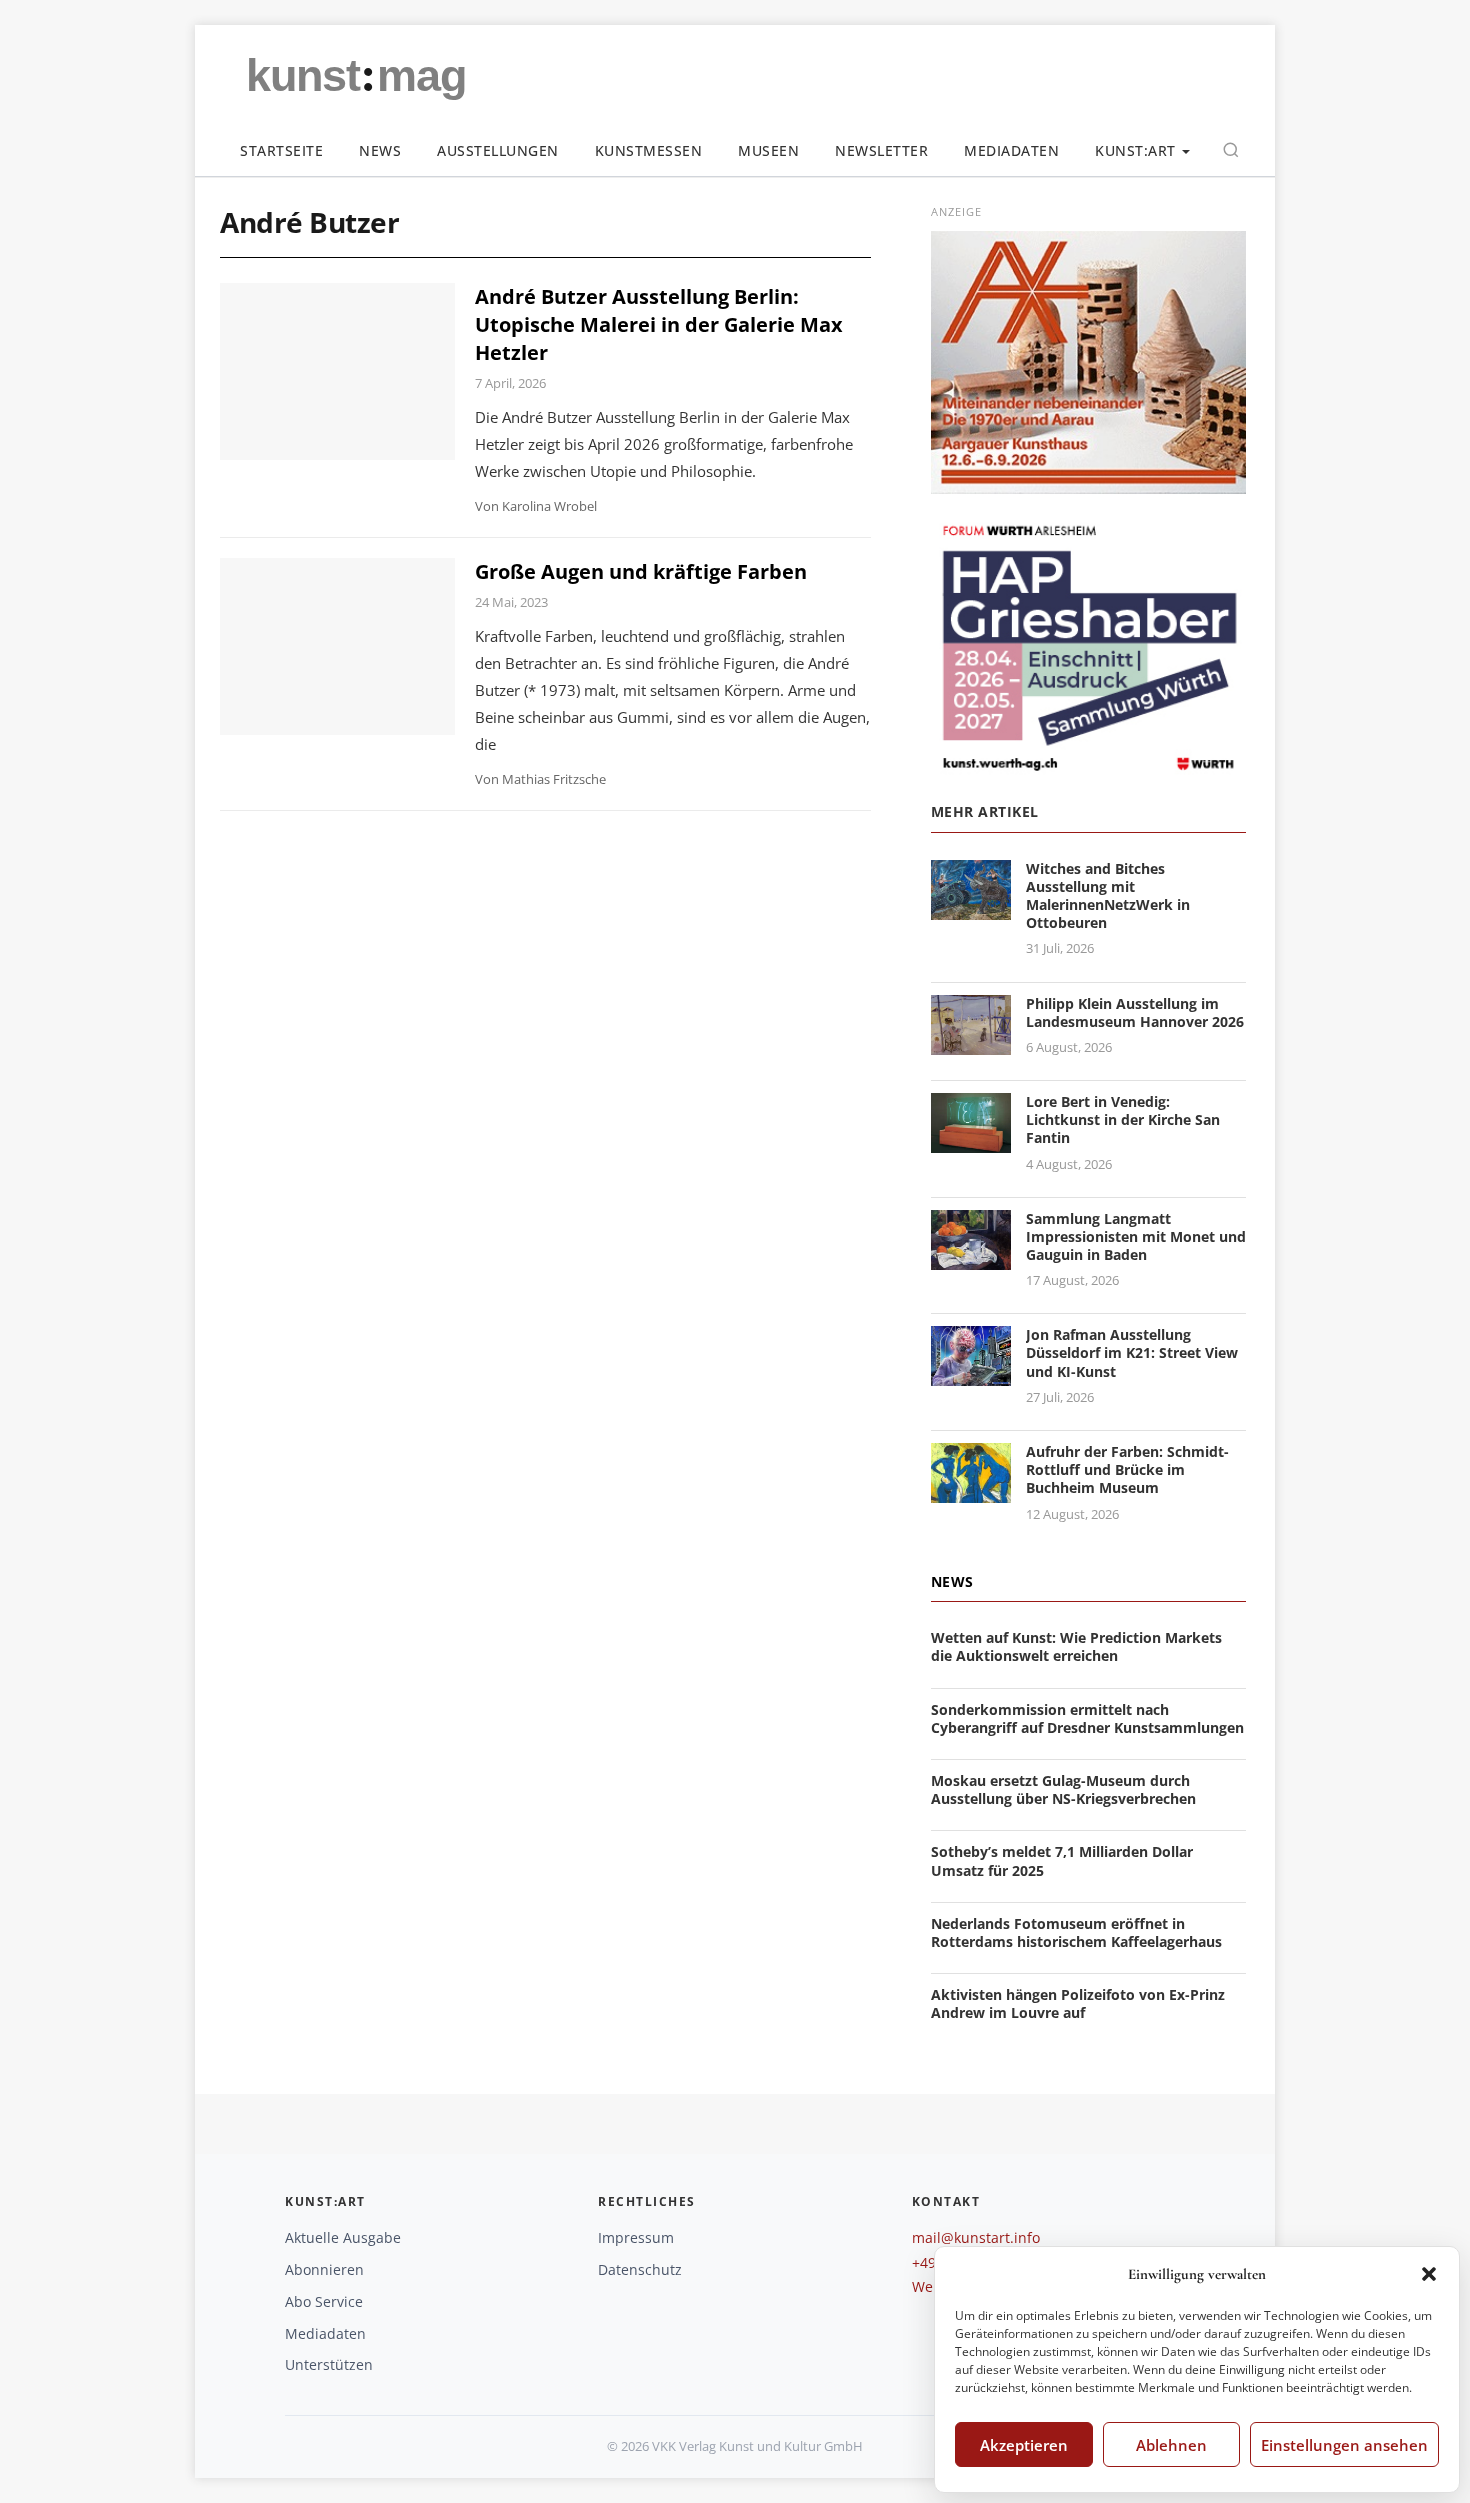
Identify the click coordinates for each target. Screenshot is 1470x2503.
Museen (768, 150)
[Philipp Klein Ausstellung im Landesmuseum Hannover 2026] (971, 1042)
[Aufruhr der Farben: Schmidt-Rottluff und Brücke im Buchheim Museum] (971, 1490)
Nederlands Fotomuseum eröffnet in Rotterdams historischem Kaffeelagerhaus (1076, 1932)
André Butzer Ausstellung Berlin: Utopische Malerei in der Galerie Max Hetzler (659, 324)
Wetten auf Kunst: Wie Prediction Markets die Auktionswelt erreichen (1076, 1646)
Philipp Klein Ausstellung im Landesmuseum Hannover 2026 (1135, 1012)
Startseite (281, 150)
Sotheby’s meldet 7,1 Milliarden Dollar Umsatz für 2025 (1062, 1860)
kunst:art (1135, 150)
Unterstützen (329, 2364)
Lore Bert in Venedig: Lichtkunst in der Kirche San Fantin (1123, 1119)
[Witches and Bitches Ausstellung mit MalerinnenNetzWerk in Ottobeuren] (971, 907)
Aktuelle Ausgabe (343, 2237)
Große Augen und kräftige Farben (641, 571)
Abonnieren (324, 2269)
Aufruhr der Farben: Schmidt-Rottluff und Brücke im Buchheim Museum (1127, 1469)
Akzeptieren (1024, 2445)
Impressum (636, 2237)
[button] (1429, 2274)
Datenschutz (640, 2269)
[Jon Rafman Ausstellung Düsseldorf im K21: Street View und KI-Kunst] (971, 1374)
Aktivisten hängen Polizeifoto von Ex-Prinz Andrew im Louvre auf (1078, 2003)
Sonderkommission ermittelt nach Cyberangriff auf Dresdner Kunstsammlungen (1087, 1718)
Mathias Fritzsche (554, 779)
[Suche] (1231, 150)
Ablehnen (1171, 2445)
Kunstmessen (649, 150)
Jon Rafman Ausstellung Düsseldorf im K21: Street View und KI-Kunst (1132, 1352)
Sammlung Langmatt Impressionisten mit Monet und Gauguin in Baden (1136, 1236)
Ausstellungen (498, 150)
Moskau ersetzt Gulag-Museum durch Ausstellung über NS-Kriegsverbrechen (1063, 1789)
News (380, 150)
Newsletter (881, 150)
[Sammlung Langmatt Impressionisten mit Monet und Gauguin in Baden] (971, 1257)
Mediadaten (1011, 150)
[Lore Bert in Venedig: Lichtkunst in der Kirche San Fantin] (971, 1140)
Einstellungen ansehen (1344, 2445)
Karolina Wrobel (549, 506)
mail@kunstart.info (976, 2237)
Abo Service (324, 2301)
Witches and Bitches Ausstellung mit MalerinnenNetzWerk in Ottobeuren (1108, 896)
